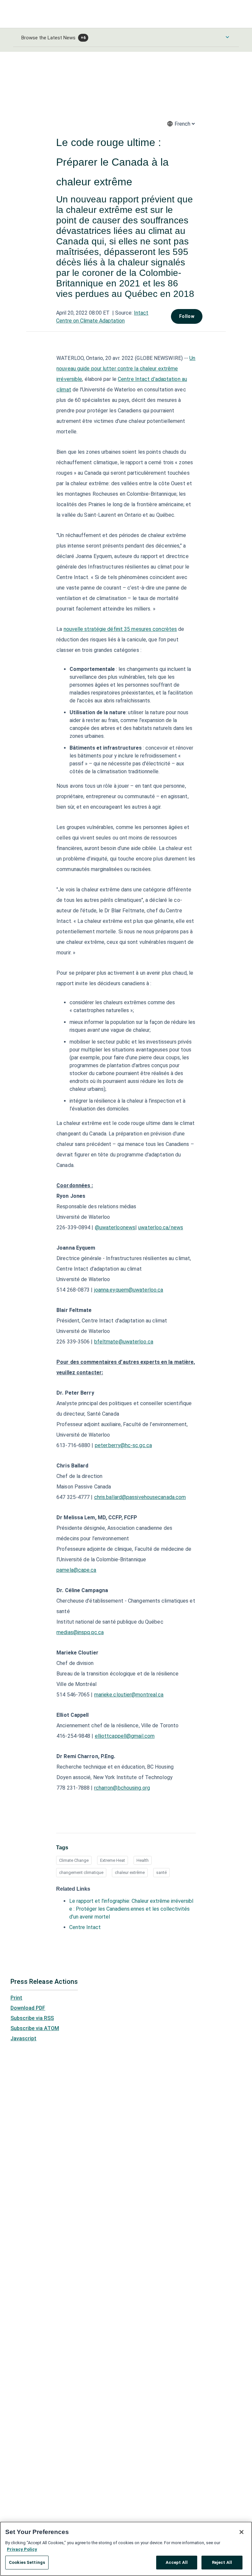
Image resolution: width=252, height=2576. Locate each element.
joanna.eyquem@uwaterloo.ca (129, 1307)
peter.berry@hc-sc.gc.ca (123, 1463)
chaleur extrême (130, 1890)
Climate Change (74, 1878)
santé (161, 1890)
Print (16, 2015)
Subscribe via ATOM (35, 2046)
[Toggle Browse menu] (227, 37)
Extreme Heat (113, 1878)
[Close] (241, 2532)
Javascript (23, 2056)
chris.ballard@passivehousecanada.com (140, 1515)
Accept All (177, 2562)
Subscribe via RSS (32, 2036)
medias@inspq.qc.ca (80, 1650)
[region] (126, 2549)
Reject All (222, 2562)
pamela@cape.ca (76, 1587)
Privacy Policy (22, 2549)
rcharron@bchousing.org (122, 1805)
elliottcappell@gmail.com (125, 1753)
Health (143, 1878)
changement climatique (81, 1890)
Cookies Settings (27, 2562)
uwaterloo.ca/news (161, 1245)
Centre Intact (85, 1945)
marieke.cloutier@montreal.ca (129, 1712)
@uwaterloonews (115, 1245)
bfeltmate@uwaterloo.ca (124, 1359)
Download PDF (28, 2025)
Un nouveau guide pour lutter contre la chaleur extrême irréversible (126, 386)
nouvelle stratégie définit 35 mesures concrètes (120, 646)
